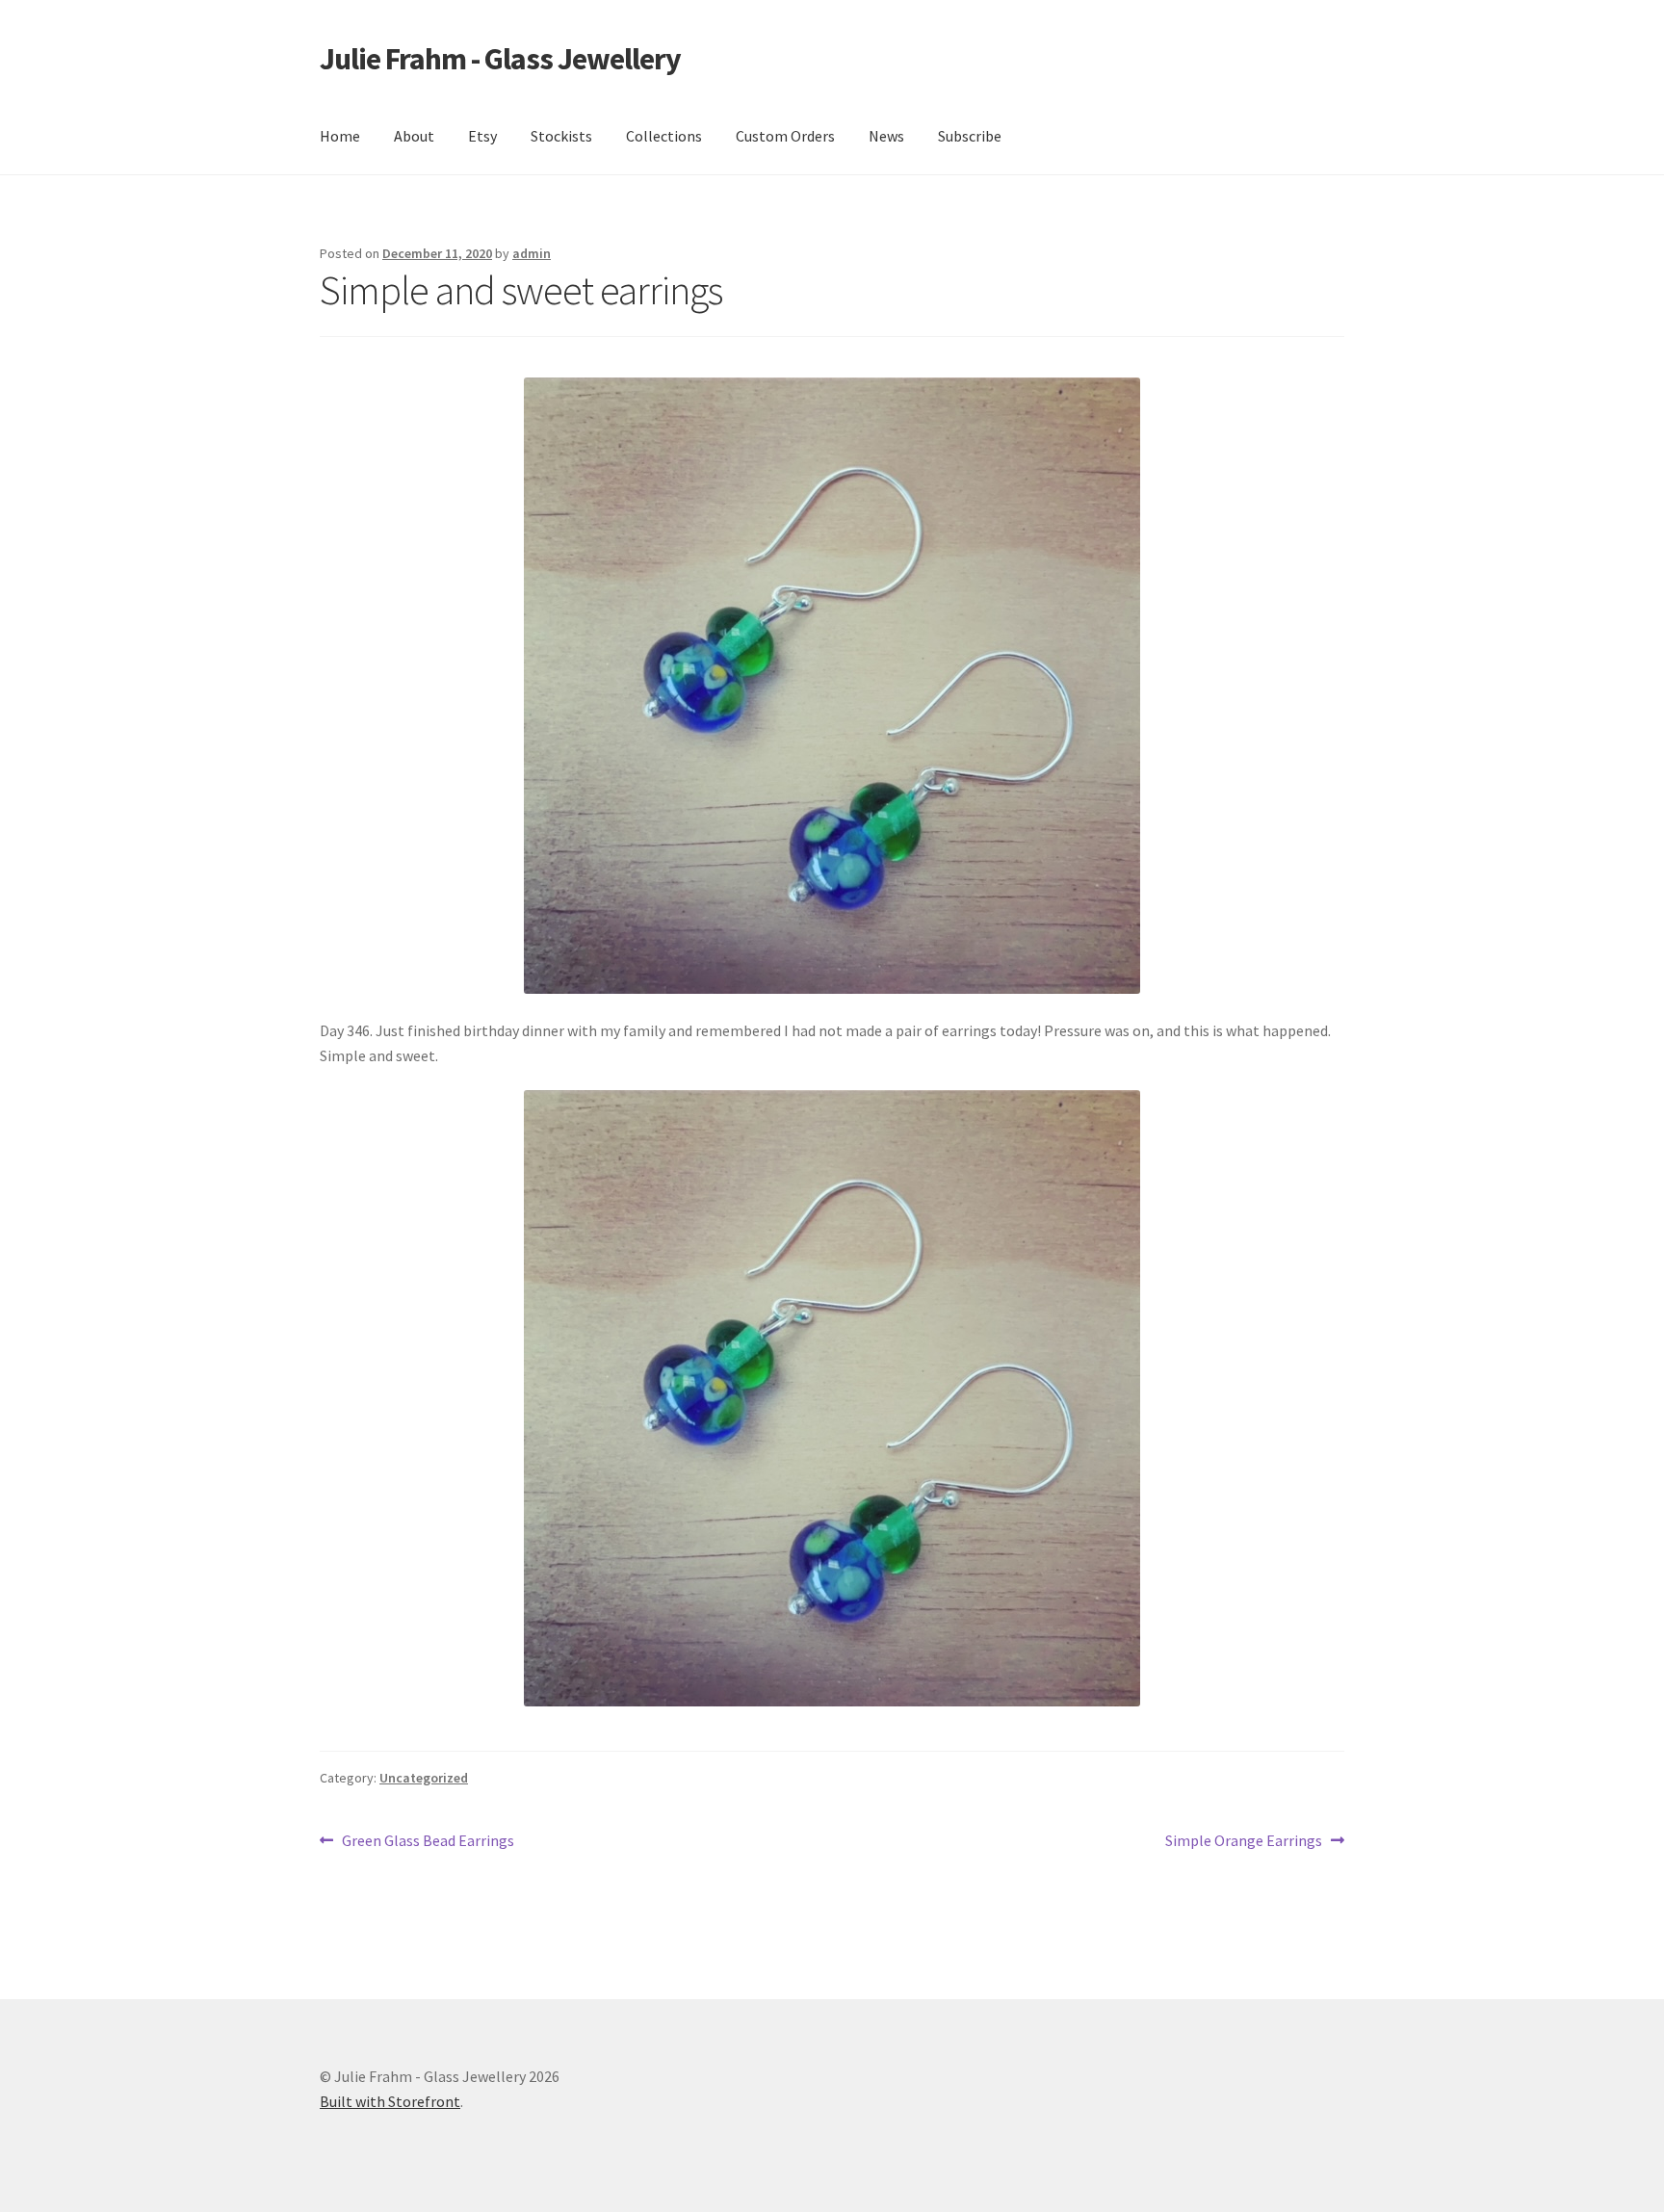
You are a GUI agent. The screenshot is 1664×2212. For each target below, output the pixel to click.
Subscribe (970, 136)
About (414, 136)
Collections (664, 136)
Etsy (482, 136)
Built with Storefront (390, 2101)
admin (532, 253)
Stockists (561, 136)
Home (340, 136)
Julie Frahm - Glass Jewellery (500, 59)
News (886, 136)
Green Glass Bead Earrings (428, 1842)
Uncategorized (424, 1778)
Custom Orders (785, 136)
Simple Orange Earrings (1244, 1842)
